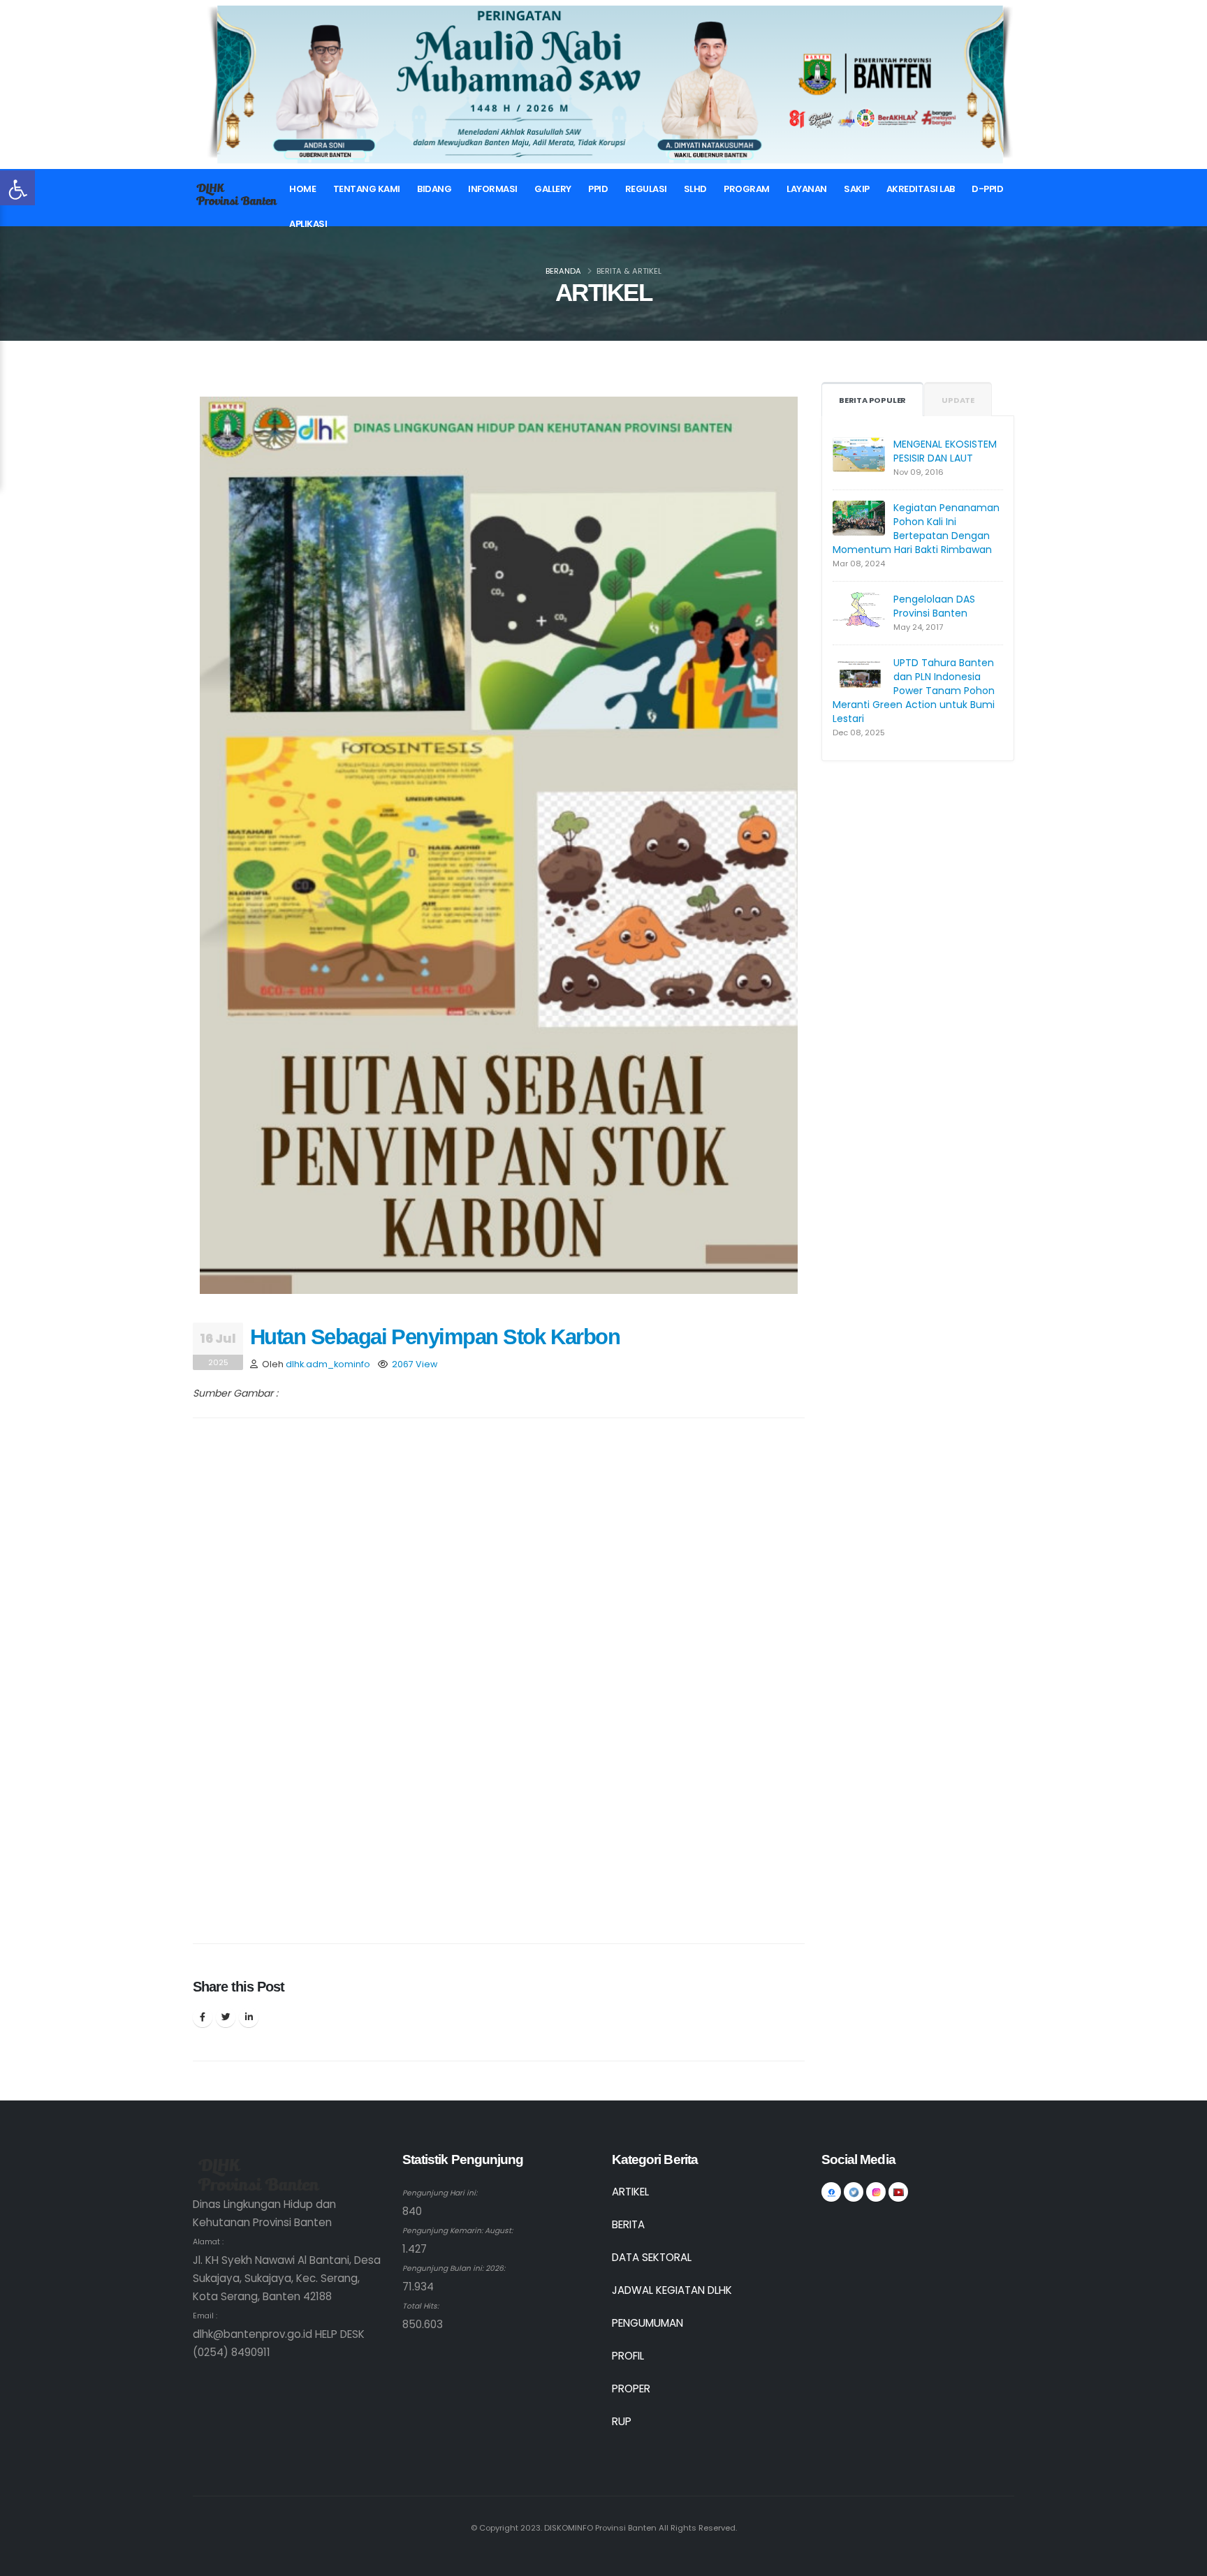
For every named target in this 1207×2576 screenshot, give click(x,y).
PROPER (631, 2389)
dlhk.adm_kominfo (328, 1364)
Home (302, 189)
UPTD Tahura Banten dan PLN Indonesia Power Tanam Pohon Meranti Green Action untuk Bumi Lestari (914, 691)
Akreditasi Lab (921, 189)
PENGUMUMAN (648, 2323)
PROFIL (628, 2356)
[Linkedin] (249, 2017)
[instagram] (876, 2192)
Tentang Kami (367, 189)
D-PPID (987, 189)
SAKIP (857, 189)
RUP (622, 2421)
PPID (598, 189)
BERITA (628, 2224)
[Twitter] (226, 2017)
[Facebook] (203, 2017)
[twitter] (854, 2192)
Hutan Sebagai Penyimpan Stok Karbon (435, 1337)
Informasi (493, 189)
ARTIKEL (630, 2192)
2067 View (415, 1364)
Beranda (563, 271)
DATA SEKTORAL (652, 2257)
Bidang (434, 189)
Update (958, 400)
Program (747, 189)
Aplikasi (308, 224)
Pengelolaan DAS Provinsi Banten (934, 606)
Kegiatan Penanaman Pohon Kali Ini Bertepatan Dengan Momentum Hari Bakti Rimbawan (916, 529)
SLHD (695, 189)
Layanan (807, 189)
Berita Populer (872, 400)
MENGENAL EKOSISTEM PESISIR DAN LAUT (945, 451)
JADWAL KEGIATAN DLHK (672, 2290)
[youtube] (898, 2192)
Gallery (553, 189)
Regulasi (646, 189)
